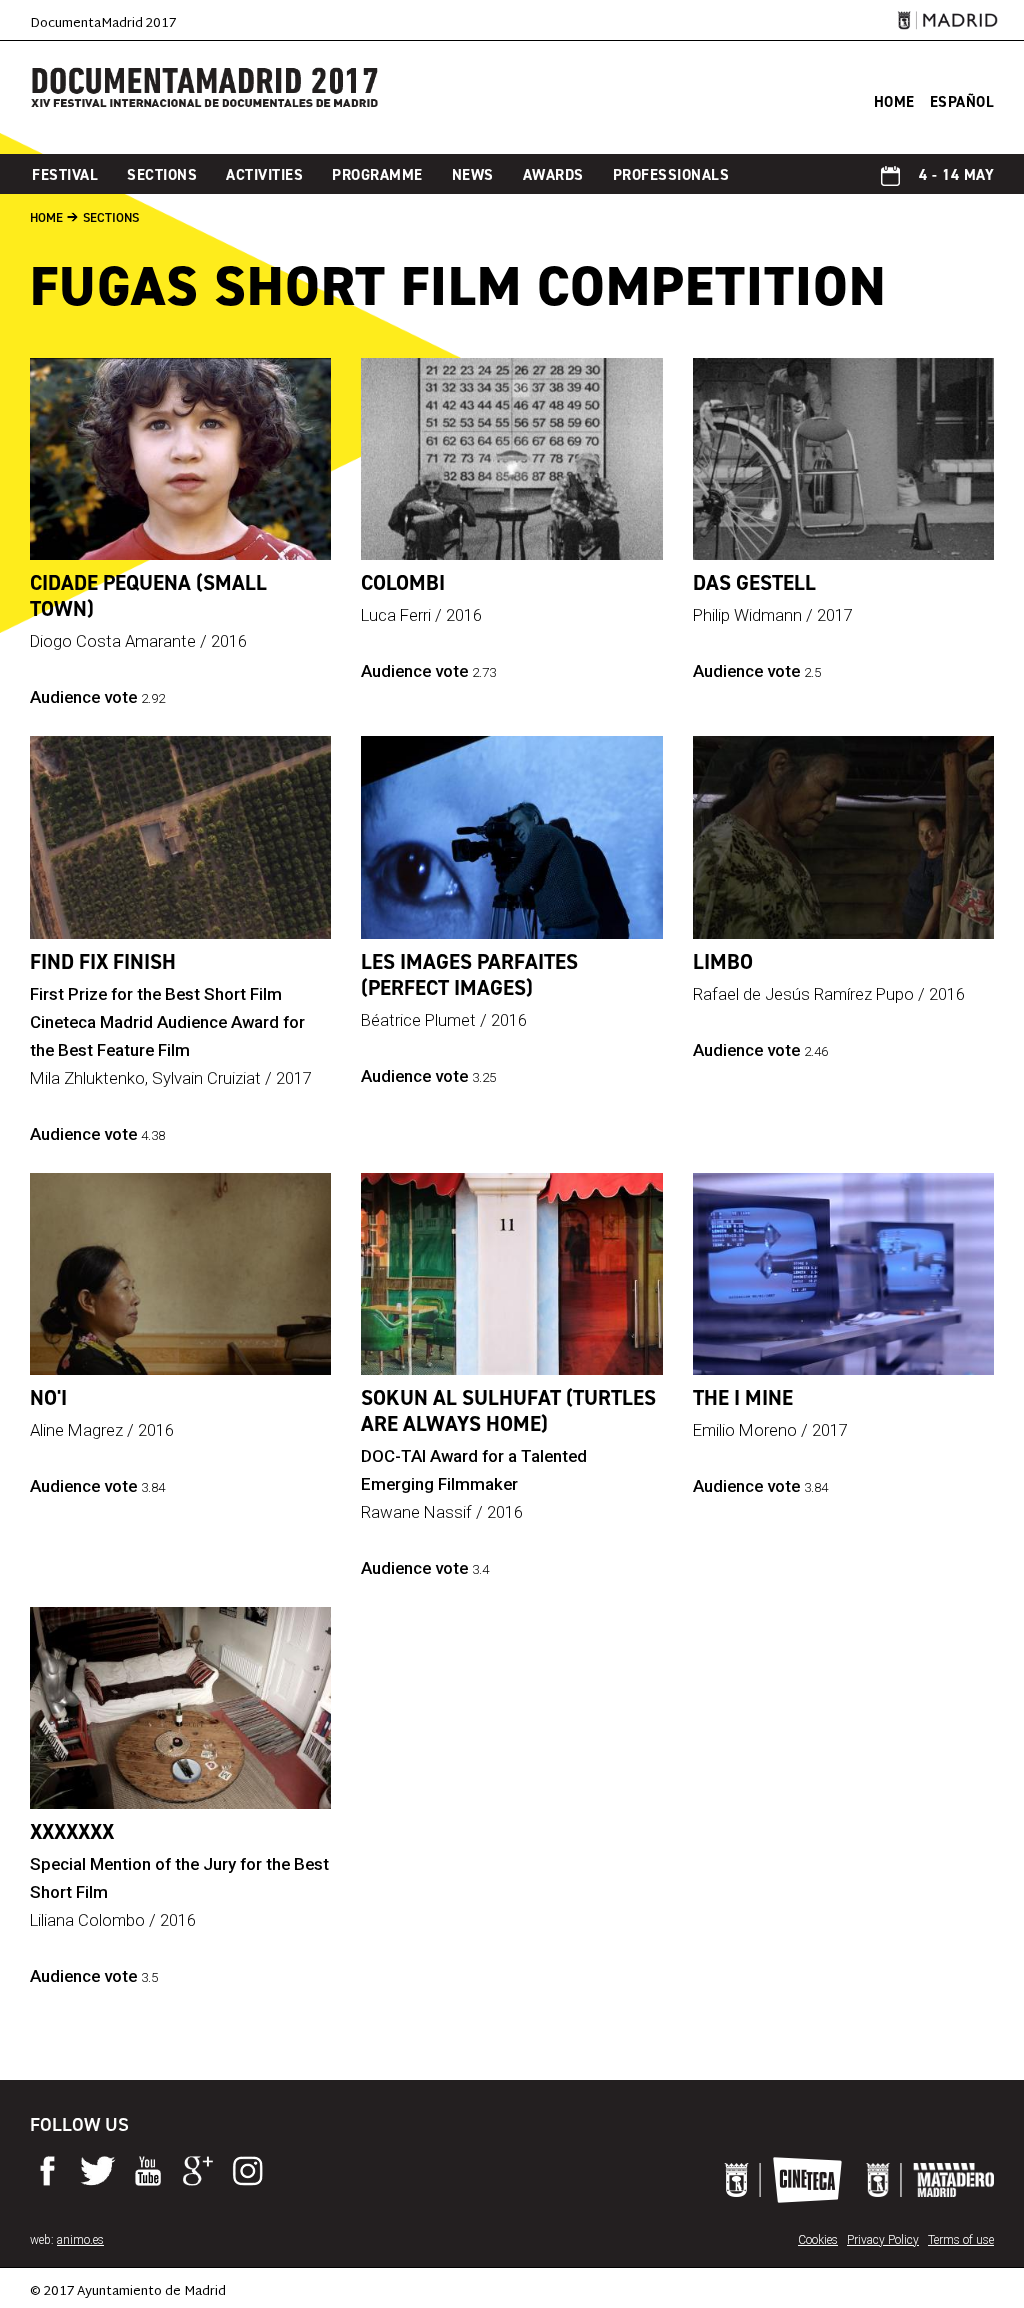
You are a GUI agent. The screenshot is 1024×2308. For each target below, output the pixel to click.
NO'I (48, 1398)
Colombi (403, 583)
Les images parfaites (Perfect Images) (469, 975)
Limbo (723, 962)
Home (46, 217)
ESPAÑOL (962, 102)
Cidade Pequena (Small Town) (148, 596)
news (473, 175)
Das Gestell (754, 583)
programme (377, 175)
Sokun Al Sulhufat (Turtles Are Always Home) (508, 1411)
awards (553, 175)
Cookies (818, 2240)
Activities (264, 175)
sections (162, 175)
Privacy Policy (883, 2240)
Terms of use (961, 2240)
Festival (65, 175)
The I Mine (743, 1398)
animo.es (80, 2240)
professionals (671, 175)
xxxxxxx (72, 1832)
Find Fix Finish (103, 962)
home (894, 102)
